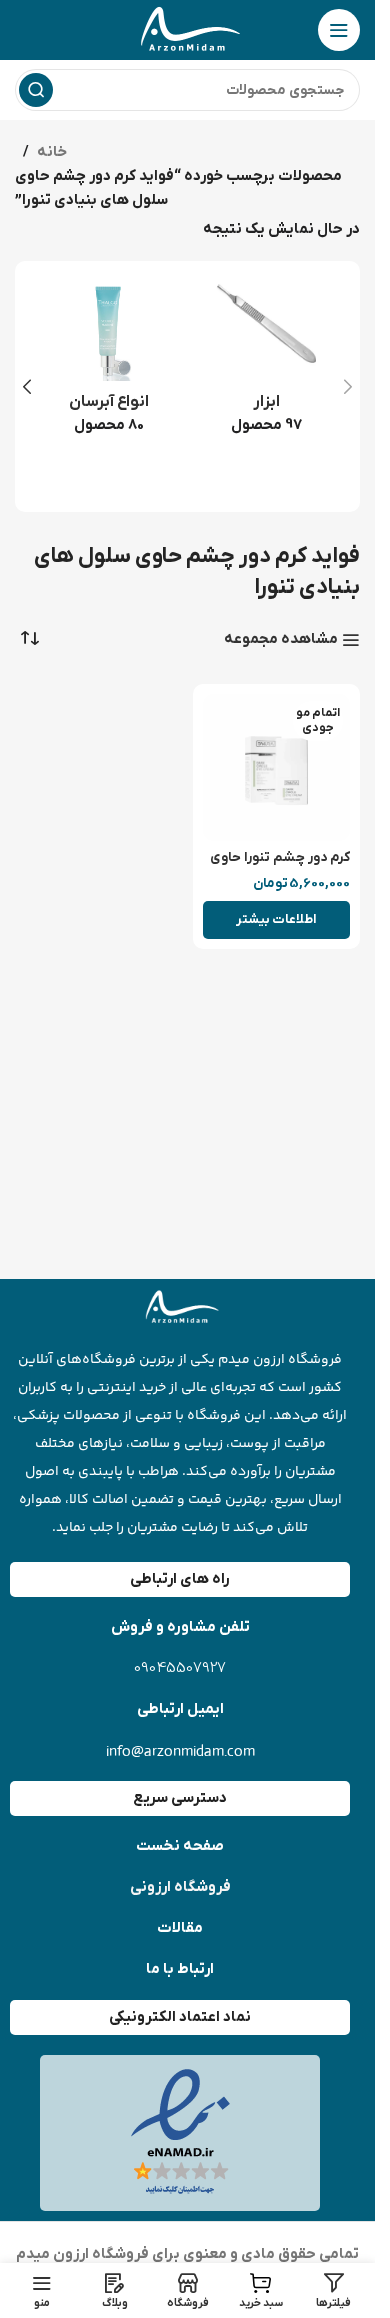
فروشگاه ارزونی (180, 1887)
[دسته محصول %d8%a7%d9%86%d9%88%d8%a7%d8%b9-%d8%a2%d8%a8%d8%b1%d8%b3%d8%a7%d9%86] (109, 364)
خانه (52, 152)
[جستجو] (36, 90)
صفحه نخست (180, 1846)
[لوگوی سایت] (188, 29)
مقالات (180, 1928)
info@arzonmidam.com (180, 1750)
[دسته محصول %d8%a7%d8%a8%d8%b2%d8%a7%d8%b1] (267, 364)
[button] (348, 387)
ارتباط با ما (180, 1969)
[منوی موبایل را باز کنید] (339, 30)
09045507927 (180, 1668)
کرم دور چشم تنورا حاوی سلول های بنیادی (280, 867)
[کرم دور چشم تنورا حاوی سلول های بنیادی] (277, 768)
